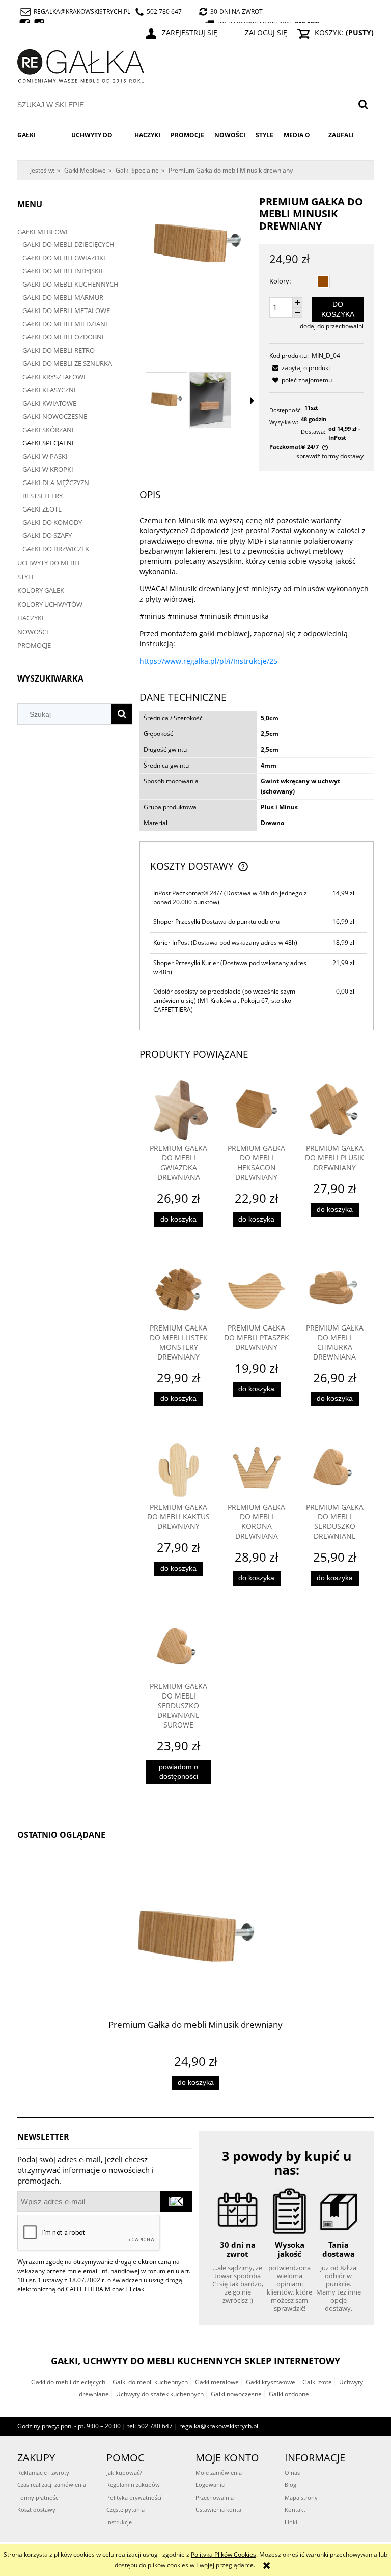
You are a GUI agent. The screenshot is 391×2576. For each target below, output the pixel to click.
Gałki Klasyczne (50, 390)
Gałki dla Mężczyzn (56, 483)
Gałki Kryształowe (55, 377)
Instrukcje (119, 2522)
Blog (290, 2485)
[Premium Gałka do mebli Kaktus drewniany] (178, 1470)
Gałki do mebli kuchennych (71, 284)
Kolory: (280, 281)
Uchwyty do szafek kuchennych (160, 2394)
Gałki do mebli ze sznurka (67, 363)
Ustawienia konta (218, 2510)
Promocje (34, 645)
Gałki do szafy (47, 535)
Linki (291, 2522)
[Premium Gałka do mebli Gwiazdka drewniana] (178, 1111)
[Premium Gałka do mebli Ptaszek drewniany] (256, 1290)
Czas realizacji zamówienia (52, 2485)
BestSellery (43, 496)
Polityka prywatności (134, 2497)
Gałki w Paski (45, 456)
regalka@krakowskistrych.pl (82, 11)
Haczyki (31, 618)
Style (26, 577)
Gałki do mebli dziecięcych (68, 244)
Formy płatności (38, 2497)
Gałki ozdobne (289, 2394)
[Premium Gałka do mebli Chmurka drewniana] (335, 1290)
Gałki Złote (42, 509)
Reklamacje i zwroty (43, 2472)
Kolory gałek (41, 590)
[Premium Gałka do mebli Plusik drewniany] (335, 1111)
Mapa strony (301, 2497)
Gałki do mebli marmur (63, 297)
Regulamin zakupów (133, 2485)
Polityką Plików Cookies (224, 2554)
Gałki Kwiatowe (49, 403)
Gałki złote (317, 2382)
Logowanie (210, 2485)
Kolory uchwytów (50, 604)
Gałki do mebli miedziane (66, 324)
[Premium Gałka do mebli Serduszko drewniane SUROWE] (178, 1649)
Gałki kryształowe (271, 2382)
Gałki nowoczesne (236, 2394)
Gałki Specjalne (49, 443)
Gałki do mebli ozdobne (64, 337)
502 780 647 (164, 11)
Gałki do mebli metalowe (66, 310)
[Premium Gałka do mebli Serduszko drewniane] (335, 1470)
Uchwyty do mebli (49, 563)
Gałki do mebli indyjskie (63, 271)
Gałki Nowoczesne (55, 416)
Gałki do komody (52, 522)
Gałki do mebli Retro (59, 350)
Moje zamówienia (219, 2472)
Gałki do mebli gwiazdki (64, 258)
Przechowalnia (215, 2497)
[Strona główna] (81, 64)
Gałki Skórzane (49, 430)
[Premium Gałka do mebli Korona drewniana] (256, 1470)
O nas (292, 2472)
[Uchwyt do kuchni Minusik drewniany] (166, 400)
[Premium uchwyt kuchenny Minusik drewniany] (210, 400)
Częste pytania (125, 2510)
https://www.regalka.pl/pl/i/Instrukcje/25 (208, 661)
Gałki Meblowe (43, 232)
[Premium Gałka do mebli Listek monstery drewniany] (178, 1290)
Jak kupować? (124, 2472)
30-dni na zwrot (236, 11)
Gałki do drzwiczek (56, 549)
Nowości (33, 632)
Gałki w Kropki (48, 469)
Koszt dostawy (36, 2510)
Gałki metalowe (217, 2382)
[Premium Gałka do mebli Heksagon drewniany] (256, 1111)
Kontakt (295, 2510)
